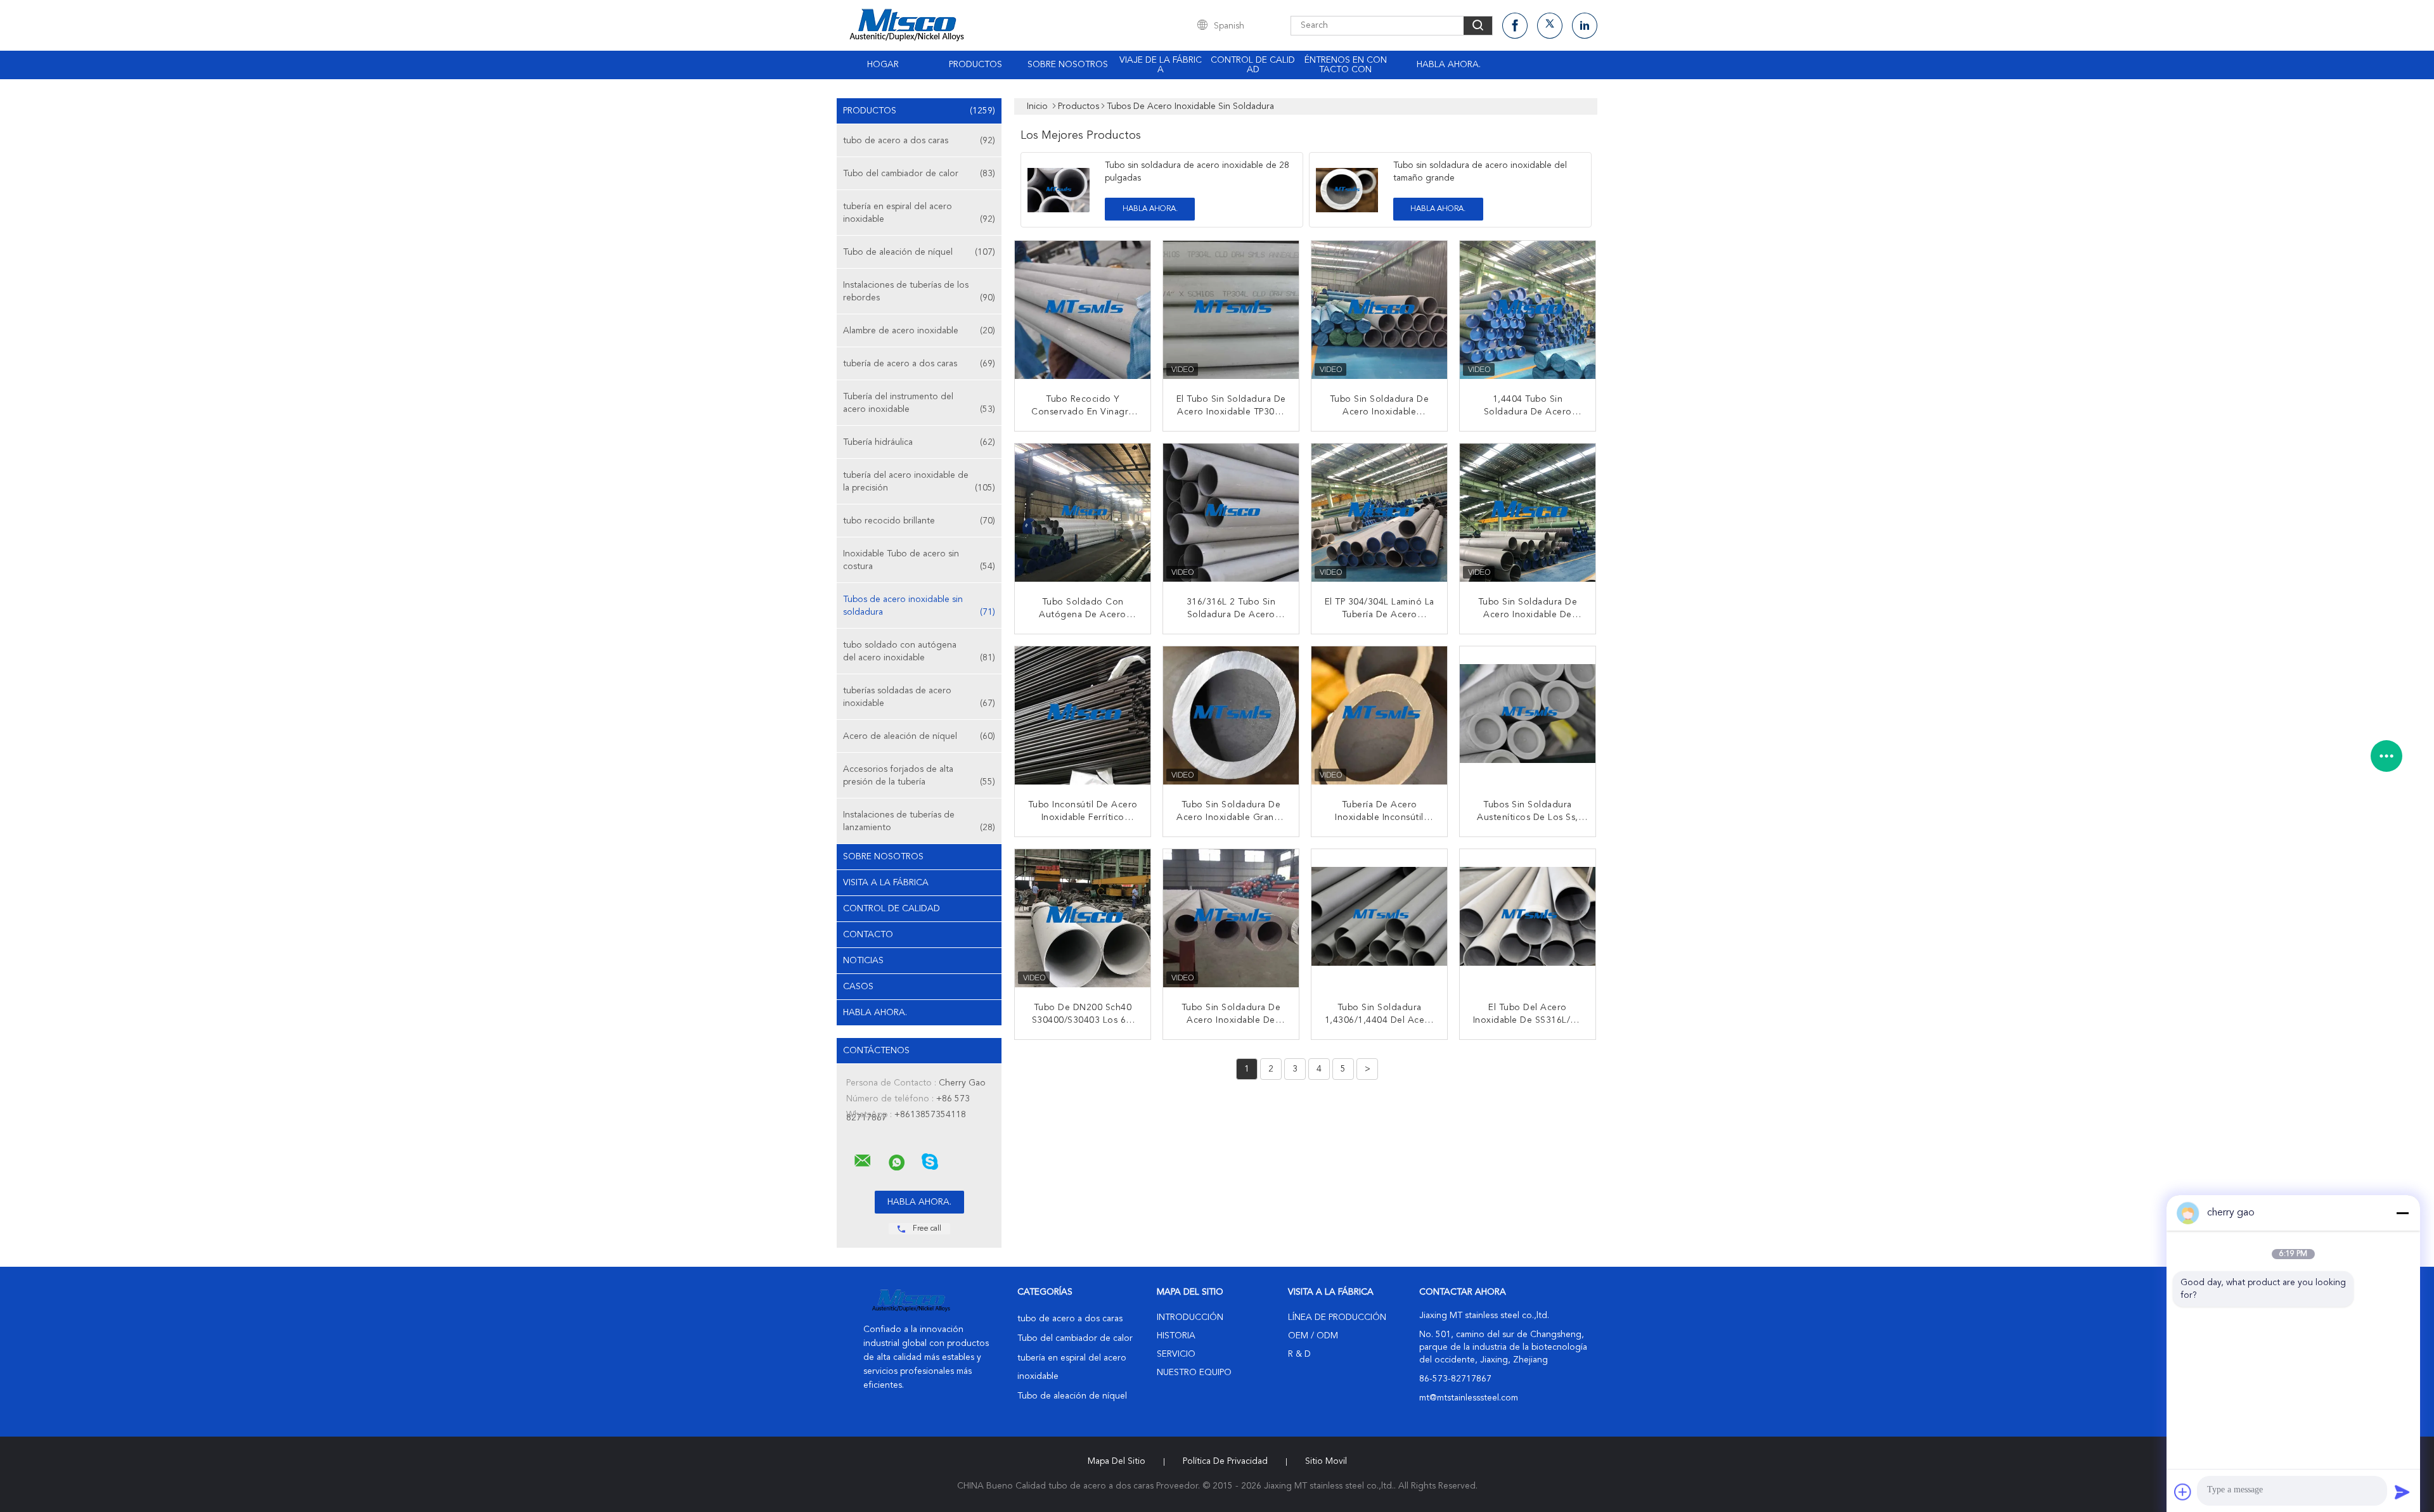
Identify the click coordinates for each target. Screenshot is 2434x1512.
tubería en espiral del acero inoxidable (919, 213)
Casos (858, 987)
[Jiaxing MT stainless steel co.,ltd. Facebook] (1515, 26)
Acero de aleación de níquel (919, 736)
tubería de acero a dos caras (919, 364)
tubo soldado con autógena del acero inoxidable (919, 651)
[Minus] (2402, 1213)
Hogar (883, 65)
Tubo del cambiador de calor (919, 174)
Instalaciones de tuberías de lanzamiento (919, 821)
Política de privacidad (1225, 1461)
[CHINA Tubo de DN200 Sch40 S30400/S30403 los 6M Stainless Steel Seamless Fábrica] (1084, 918)
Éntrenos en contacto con (1346, 65)
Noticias (863, 961)
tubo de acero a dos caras (919, 141)
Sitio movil (1326, 1461)
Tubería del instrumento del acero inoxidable (919, 403)
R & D (1299, 1354)
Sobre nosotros (1068, 65)
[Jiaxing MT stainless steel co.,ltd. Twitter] (1550, 26)
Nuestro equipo (1194, 1373)
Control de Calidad (892, 909)
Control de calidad (1253, 65)
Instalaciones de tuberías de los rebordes (919, 292)
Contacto (868, 935)
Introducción (1190, 1317)
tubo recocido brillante (919, 521)
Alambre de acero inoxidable (919, 331)
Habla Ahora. (1449, 65)
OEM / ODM (1313, 1336)
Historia (1176, 1336)
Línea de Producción (1337, 1317)
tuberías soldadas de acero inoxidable (919, 697)
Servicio (1176, 1354)
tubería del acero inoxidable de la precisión (919, 482)
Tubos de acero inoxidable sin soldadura (919, 606)
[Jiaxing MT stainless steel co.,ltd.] (863, 1161)
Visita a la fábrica (886, 883)
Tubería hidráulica (919, 442)
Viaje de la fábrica (1161, 65)
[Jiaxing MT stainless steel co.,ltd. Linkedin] (1585, 26)
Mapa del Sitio (1117, 1461)
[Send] (2402, 1492)
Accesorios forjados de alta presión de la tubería (919, 776)
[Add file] (2183, 1492)
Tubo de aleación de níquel (919, 252)
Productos (976, 65)
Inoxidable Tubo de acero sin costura (919, 560)
